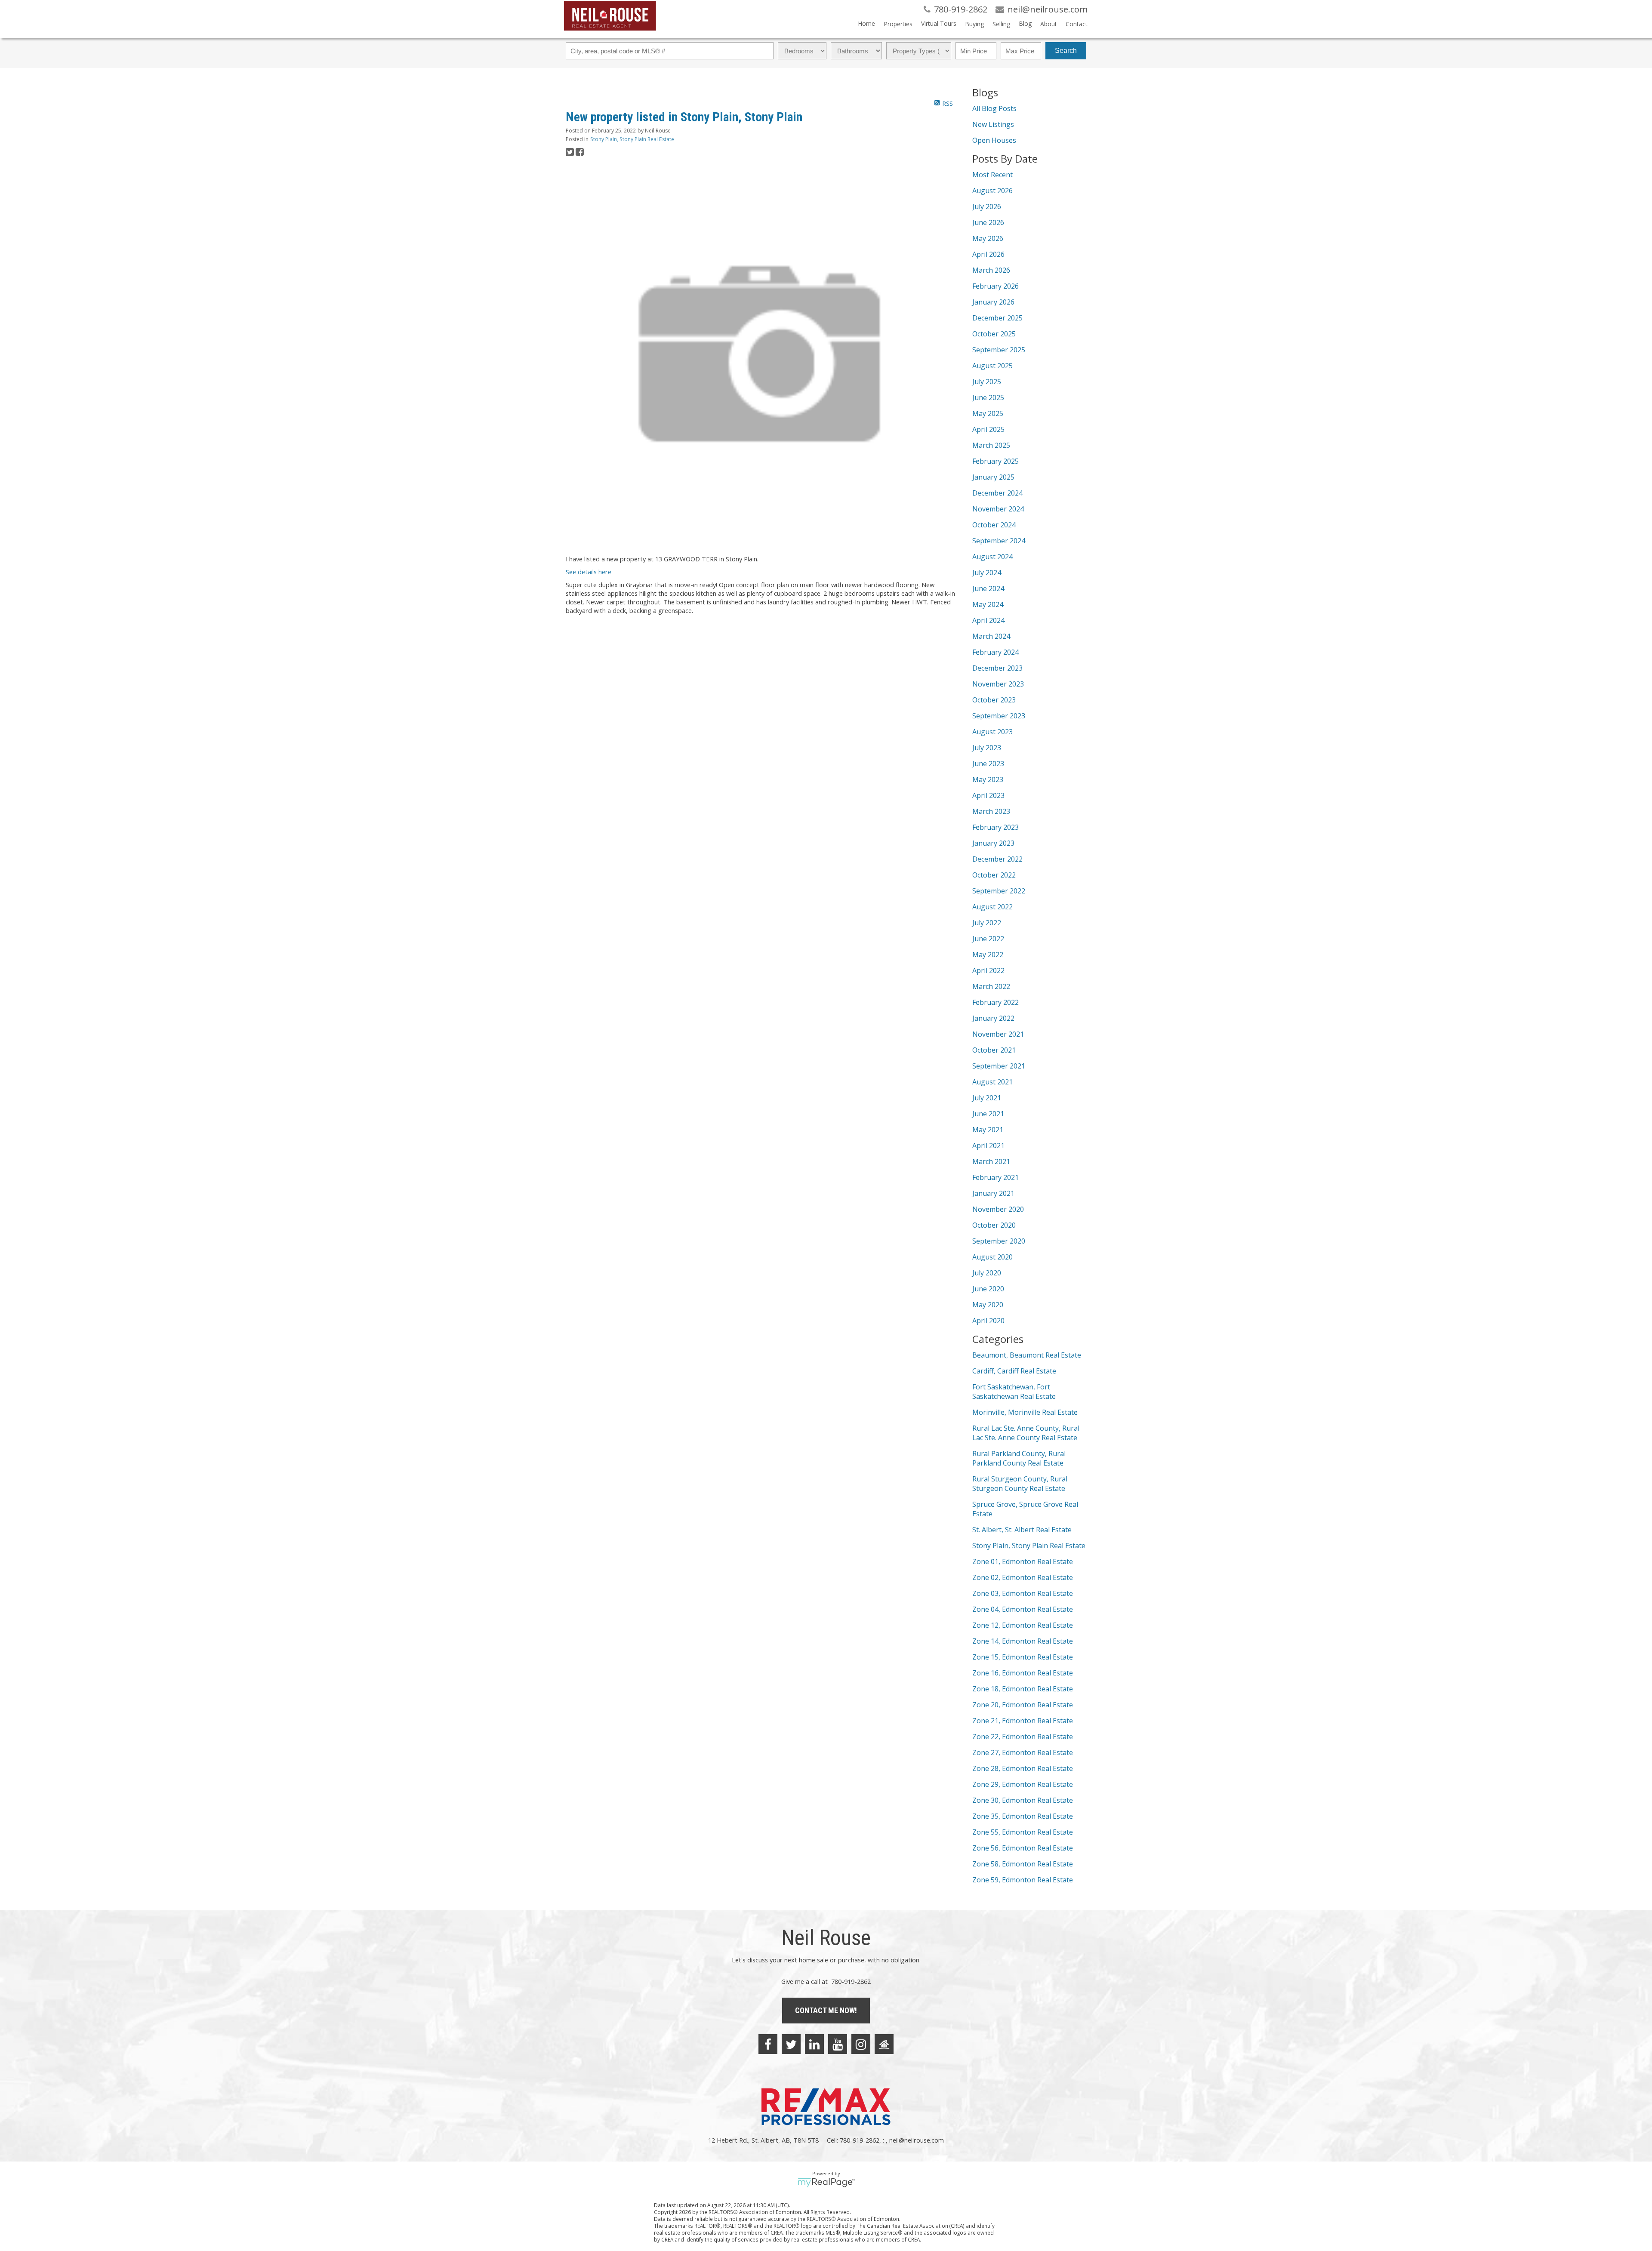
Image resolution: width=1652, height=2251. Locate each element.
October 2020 (994, 1225)
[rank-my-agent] (884, 2044)
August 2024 (992, 557)
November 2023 (998, 684)
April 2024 (988, 620)
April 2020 (988, 1321)
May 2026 (988, 238)
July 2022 (987, 923)
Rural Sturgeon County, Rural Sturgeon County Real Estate (1020, 1484)
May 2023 (988, 779)
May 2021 (988, 1130)
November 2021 (998, 1034)
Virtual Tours (939, 23)
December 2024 (997, 493)
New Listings (993, 124)
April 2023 (988, 795)
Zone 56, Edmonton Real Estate (1023, 1848)
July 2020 (987, 1273)
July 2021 (987, 1098)
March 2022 (991, 986)
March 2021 (991, 1161)
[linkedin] (814, 2044)
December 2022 (997, 859)
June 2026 (988, 222)
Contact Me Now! (826, 2010)
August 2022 (992, 907)
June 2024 (988, 588)
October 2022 (994, 875)
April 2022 (988, 970)
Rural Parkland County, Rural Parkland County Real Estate (1019, 1458)
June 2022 (988, 939)
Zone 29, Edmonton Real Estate (1023, 1784)
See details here (589, 572)
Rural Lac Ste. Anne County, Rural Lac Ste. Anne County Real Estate (1026, 1433)
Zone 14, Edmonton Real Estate (1023, 1641)
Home (866, 23)
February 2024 (996, 652)
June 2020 (988, 1289)
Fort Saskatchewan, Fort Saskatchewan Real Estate (1014, 1392)
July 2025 (987, 382)
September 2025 (999, 350)
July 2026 (987, 206)
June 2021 (988, 1114)
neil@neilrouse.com (917, 2140)
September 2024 (999, 541)
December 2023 (997, 668)
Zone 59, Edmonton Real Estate (1023, 1880)
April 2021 (988, 1146)
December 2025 (997, 318)
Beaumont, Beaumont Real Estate (1027, 1355)
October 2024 (994, 525)
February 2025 (996, 461)
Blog (1025, 23)
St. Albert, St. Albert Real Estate (1022, 1530)
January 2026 (993, 302)
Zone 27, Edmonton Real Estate (1023, 1752)
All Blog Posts (994, 108)
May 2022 (988, 955)
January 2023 (993, 843)
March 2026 (991, 270)
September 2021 (999, 1066)
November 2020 (998, 1209)
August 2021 (992, 1082)
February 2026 (996, 286)
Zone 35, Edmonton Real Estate (1023, 1816)
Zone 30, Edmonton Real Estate (1023, 1800)
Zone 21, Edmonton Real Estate (1023, 1721)
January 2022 (993, 1018)
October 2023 (994, 700)
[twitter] (791, 2044)
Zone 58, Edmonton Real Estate (1023, 1864)
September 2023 (999, 716)
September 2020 (999, 1241)
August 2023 (992, 732)
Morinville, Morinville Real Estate (1025, 1412)
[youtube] (838, 2044)
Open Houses (994, 140)
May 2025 (988, 413)
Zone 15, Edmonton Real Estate (1023, 1657)
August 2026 (992, 191)
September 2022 (999, 891)
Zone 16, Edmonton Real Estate (1023, 1673)
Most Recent (992, 175)
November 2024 (998, 509)
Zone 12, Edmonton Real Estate (1023, 1625)
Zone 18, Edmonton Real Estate (1023, 1689)
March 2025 (991, 445)
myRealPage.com (826, 2183)
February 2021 (996, 1177)
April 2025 (988, 429)
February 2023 (996, 827)
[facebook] (768, 2044)
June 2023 (988, 764)
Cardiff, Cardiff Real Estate (1014, 1371)
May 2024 (988, 604)
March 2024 (991, 636)
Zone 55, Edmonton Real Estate (1023, 1832)
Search (1066, 51)
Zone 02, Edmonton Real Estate (1023, 1577)
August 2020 (992, 1257)
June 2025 (988, 397)
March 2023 (991, 811)
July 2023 (987, 748)
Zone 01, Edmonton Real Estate (1023, 1561)
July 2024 (987, 573)
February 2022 (996, 1002)
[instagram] (861, 2044)
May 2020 (988, 1305)
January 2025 (993, 477)
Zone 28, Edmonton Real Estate (1023, 1768)
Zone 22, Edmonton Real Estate (1023, 1737)
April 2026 (988, 254)
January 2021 (993, 1193)
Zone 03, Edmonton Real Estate (1023, 1593)
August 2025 (992, 366)
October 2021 (994, 1050)
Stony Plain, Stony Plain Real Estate (632, 139)
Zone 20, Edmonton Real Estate (1023, 1705)
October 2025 (994, 334)
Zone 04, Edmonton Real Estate (1023, 1609)
